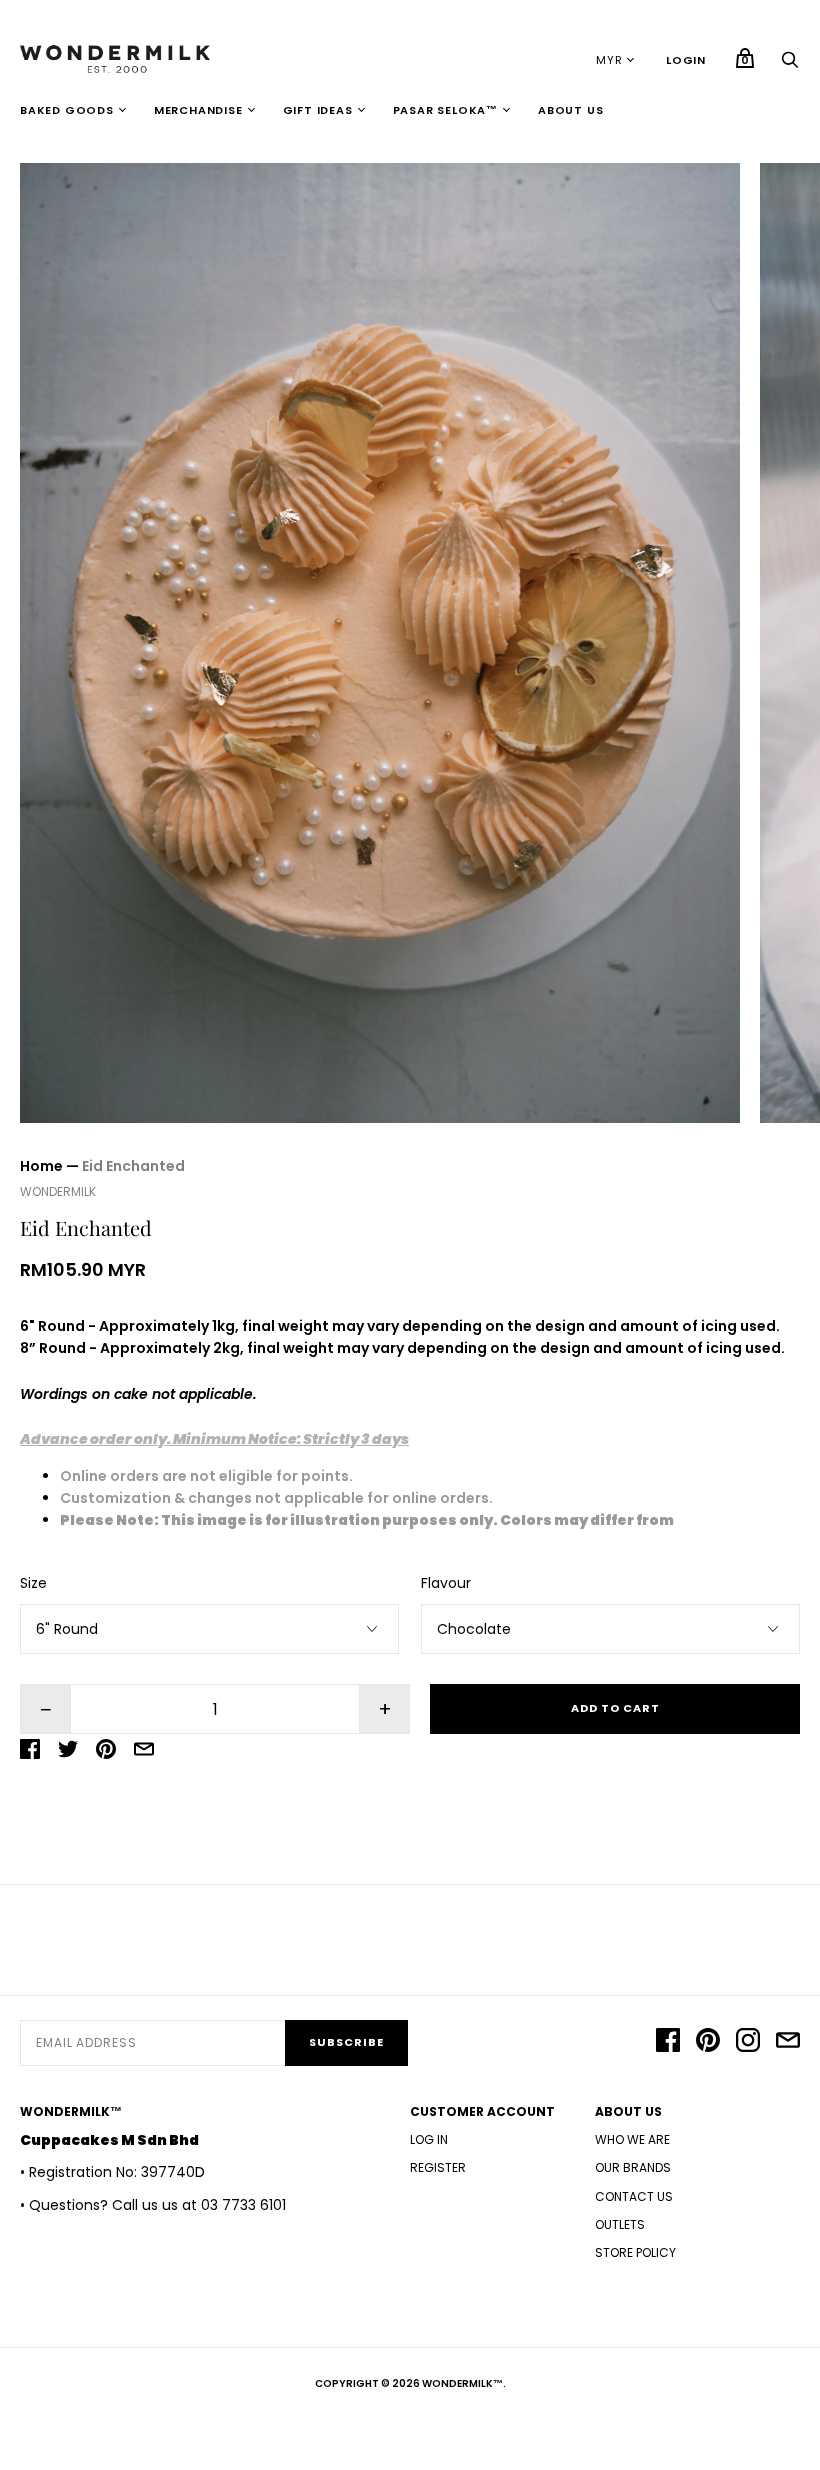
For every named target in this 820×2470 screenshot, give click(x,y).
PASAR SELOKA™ (445, 110)
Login (686, 60)
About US (570, 110)
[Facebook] (668, 2043)
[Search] (790, 65)
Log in (429, 2139)
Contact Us (634, 2196)
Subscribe (346, 2042)
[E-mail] (788, 2043)
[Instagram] (748, 2043)
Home (41, 1166)
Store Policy (635, 2252)
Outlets (620, 2224)
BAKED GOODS (67, 110)
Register (438, 2167)
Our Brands (633, 2167)
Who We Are (632, 2139)
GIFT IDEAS (318, 110)
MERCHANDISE (198, 110)
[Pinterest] (708, 2043)
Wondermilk (58, 1191)
